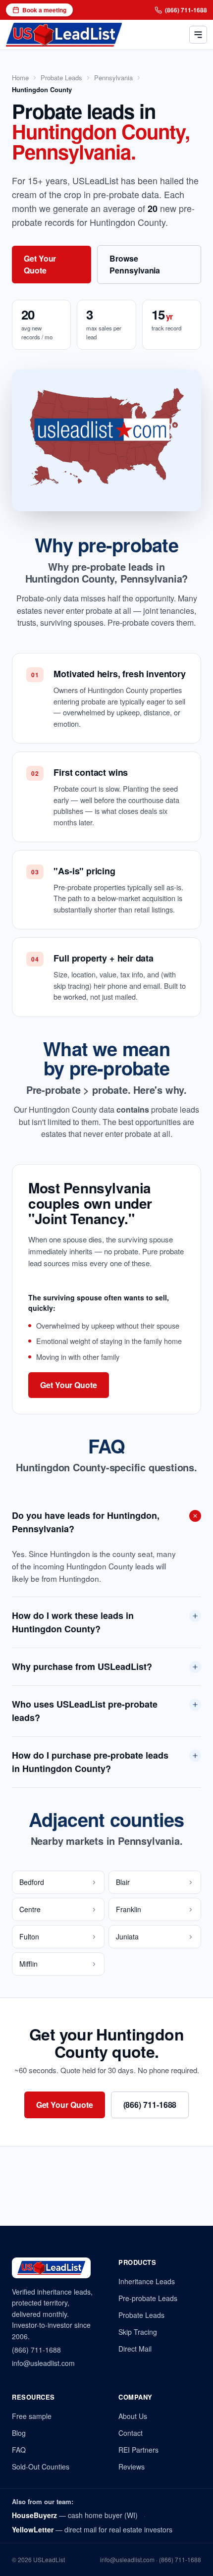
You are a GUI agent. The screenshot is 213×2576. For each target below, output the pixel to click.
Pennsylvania (113, 78)
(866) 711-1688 (186, 10)
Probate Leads (61, 78)
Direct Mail (135, 2349)
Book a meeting (44, 10)
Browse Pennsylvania (135, 264)
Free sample (32, 2416)
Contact (131, 2433)
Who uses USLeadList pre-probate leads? (85, 1711)
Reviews (132, 2467)
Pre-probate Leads (148, 2298)
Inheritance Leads (147, 2281)
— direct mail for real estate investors (92, 2529)
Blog (19, 2433)
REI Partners (138, 2450)
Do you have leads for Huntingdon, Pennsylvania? (86, 1522)
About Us (133, 2416)
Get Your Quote (40, 264)
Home (20, 78)
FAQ (19, 2450)
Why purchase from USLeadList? (82, 1666)
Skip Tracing (138, 2332)
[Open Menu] (198, 35)
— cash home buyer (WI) (75, 2515)
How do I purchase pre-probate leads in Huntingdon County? (90, 1762)
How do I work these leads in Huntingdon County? (73, 1622)
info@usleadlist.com (43, 2363)
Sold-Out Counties (41, 2467)
